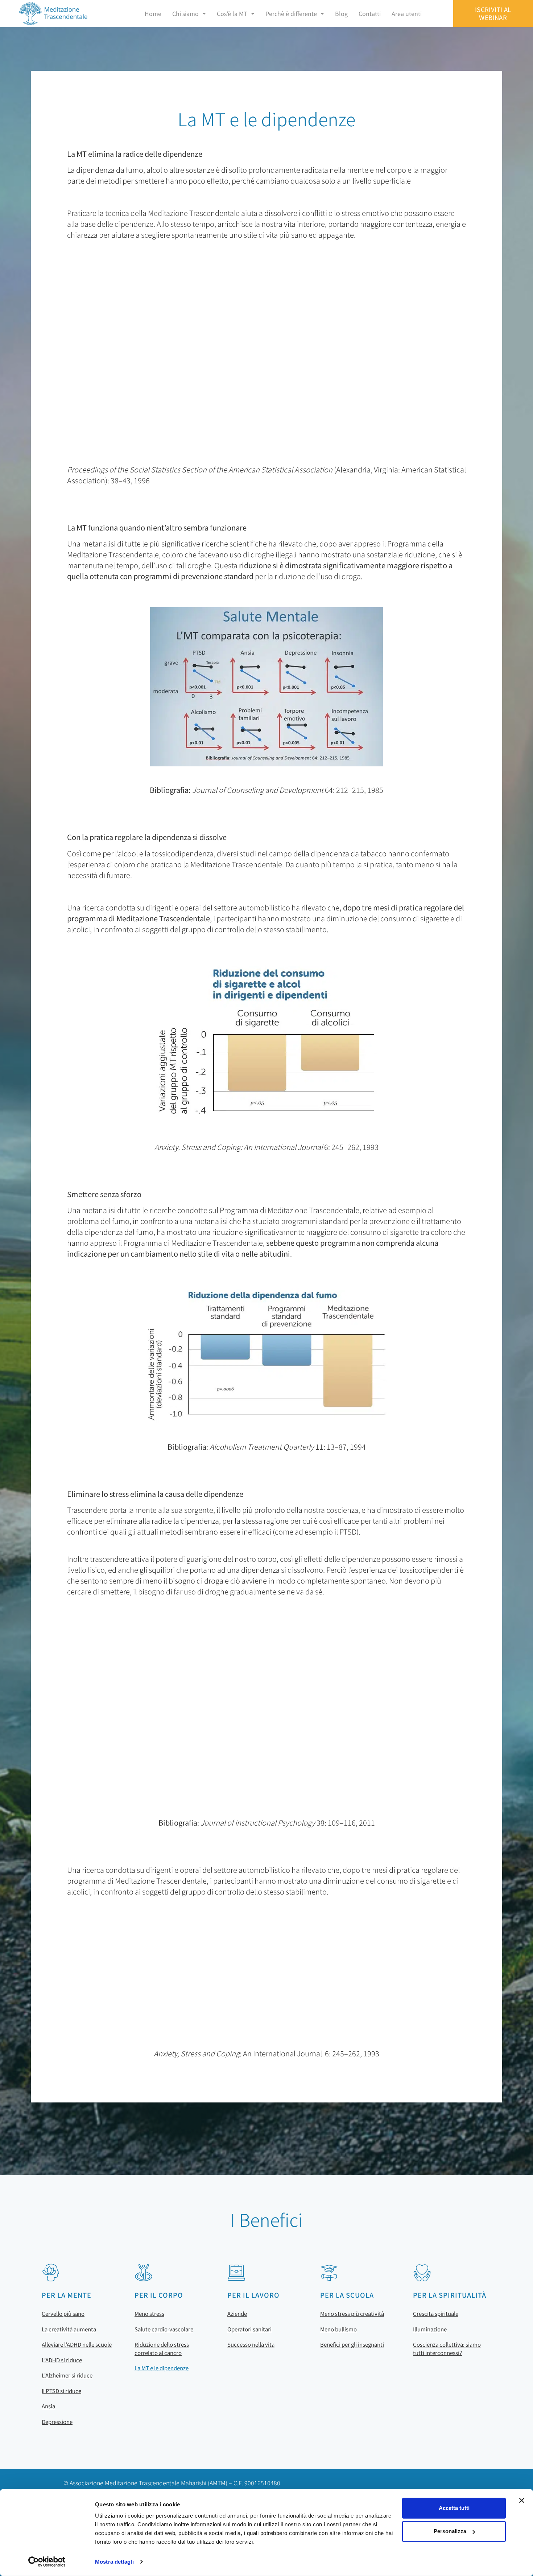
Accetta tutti (454, 2508)
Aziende (237, 2313)
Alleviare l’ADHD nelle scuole (77, 2344)
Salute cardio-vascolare (164, 2329)
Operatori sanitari (249, 2329)
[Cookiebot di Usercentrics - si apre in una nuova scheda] (47, 2562)
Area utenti (407, 13)
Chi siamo (185, 13)
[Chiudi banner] (522, 2501)
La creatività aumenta (69, 2329)
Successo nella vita (251, 2344)
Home (153, 13)
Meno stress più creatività (352, 2313)
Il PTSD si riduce (61, 2391)
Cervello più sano (63, 2313)
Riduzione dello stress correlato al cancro (162, 2348)
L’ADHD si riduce (62, 2360)
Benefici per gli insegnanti (352, 2344)
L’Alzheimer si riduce (67, 2375)
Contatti (370, 13)
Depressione (57, 2422)
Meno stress (149, 2313)
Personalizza (450, 2531)
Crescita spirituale (436, 2313)
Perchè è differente (291, 13)
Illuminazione (430, 2329)
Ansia (48, 2406)
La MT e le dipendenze (162, 2368)
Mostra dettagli (114, 2562)
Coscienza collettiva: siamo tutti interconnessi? (447, 2348)
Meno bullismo (338, 2329)
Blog (341, 13)
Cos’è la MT (232, 13)
